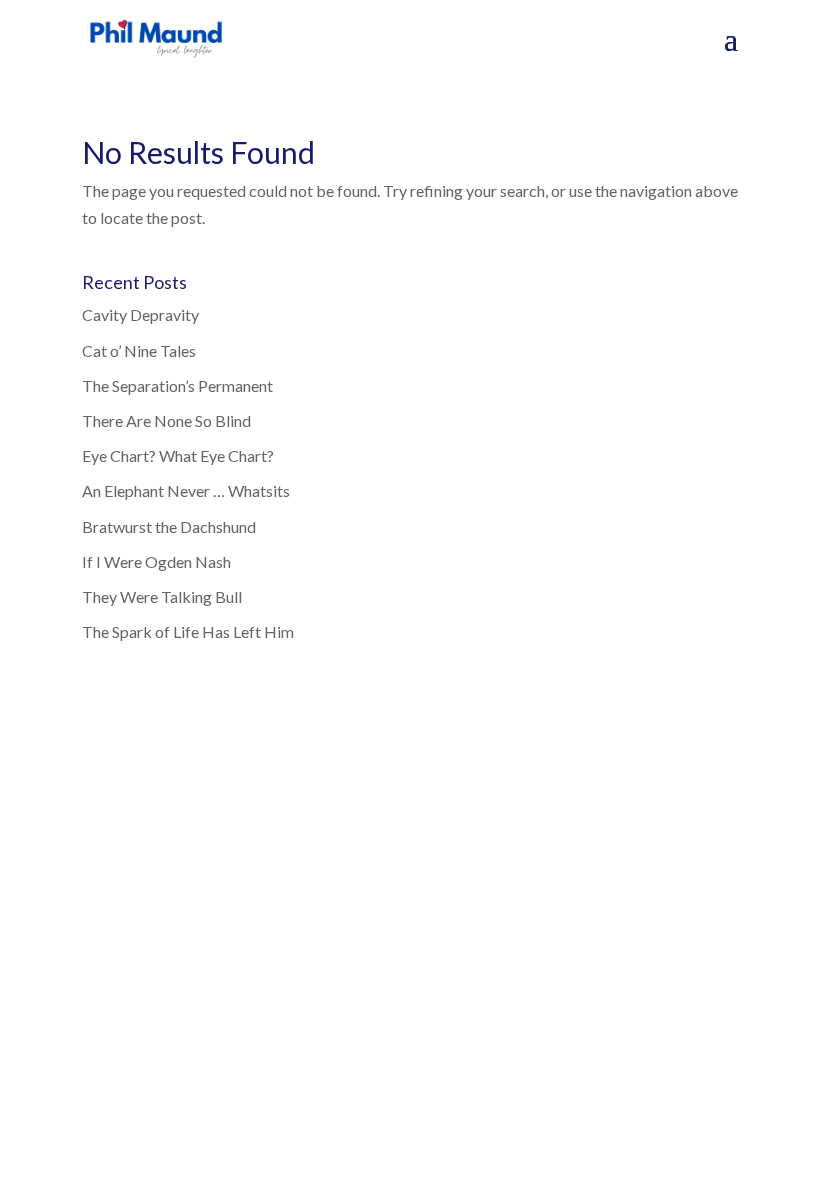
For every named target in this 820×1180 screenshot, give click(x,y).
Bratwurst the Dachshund (169, 526)
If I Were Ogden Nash (156, 561)
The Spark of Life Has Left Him (188, 631)
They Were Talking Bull (162, 596)
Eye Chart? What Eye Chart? (178, 455)
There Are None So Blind (166, 420)
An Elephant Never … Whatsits (186, 490)
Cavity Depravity (140, 314)
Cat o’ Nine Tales (139, 350)
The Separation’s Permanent (177, 385)
